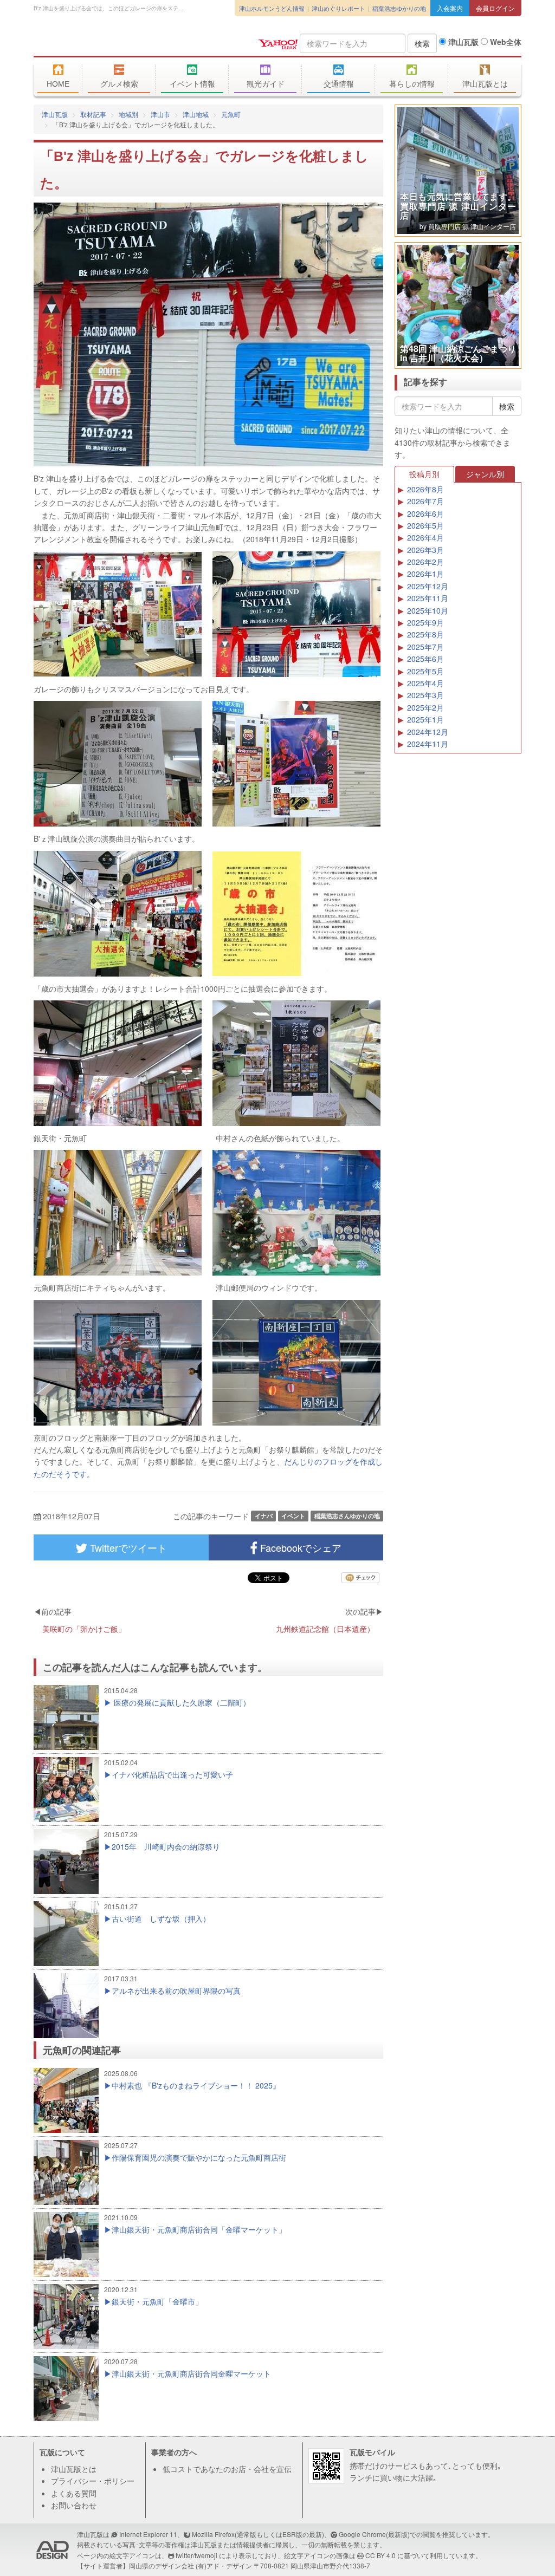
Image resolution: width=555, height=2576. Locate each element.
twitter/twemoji (196, 2555)
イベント (293, 1516)
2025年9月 (425, 622)
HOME (58, 84)
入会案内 (450, 8)
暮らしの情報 (412, 84)
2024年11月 (428, 744)
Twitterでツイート (127, 1547)
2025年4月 (425, 683)
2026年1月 (425, 574)
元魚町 (231, 114)
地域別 (128, 114)
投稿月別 (424, 474)
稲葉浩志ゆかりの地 (399, 8)
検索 (422, 43)
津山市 (160, 114)
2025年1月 (425, 719)
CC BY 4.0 (380, 2555)
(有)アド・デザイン (224, 2565)
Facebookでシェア (299, 1547)
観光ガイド (266, 84)
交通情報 (339, 84)
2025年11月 (428, 598)
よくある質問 (74, 2493)
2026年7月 (425, 501)
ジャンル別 (485, 474)
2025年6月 (425, 659)
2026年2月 (425, 562)
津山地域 (196, 114)
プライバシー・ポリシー (93, 2481)
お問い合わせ (74, 2505)
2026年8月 (425, 489)
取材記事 (93, 114)
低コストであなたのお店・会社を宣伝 (227, 2469)
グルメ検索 (119, 84)
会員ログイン (495, 8)
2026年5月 (425, 525)
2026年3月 (425, 550)
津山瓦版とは (485, 84)
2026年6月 (425, 513)
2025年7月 (425, 647)
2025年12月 (428, 586)
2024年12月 (428, 732)
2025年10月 (428, 610)
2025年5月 (425, 671)
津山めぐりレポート (338, 8)
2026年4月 (425, 537)
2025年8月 (425, 634)
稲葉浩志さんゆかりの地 (347, 1516)
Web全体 (505, 42)
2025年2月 (425, 707)
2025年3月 (425, 695)
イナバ (264, 1516)
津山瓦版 (112, 42)
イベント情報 (192, 84)
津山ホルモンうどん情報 (272, 8)
